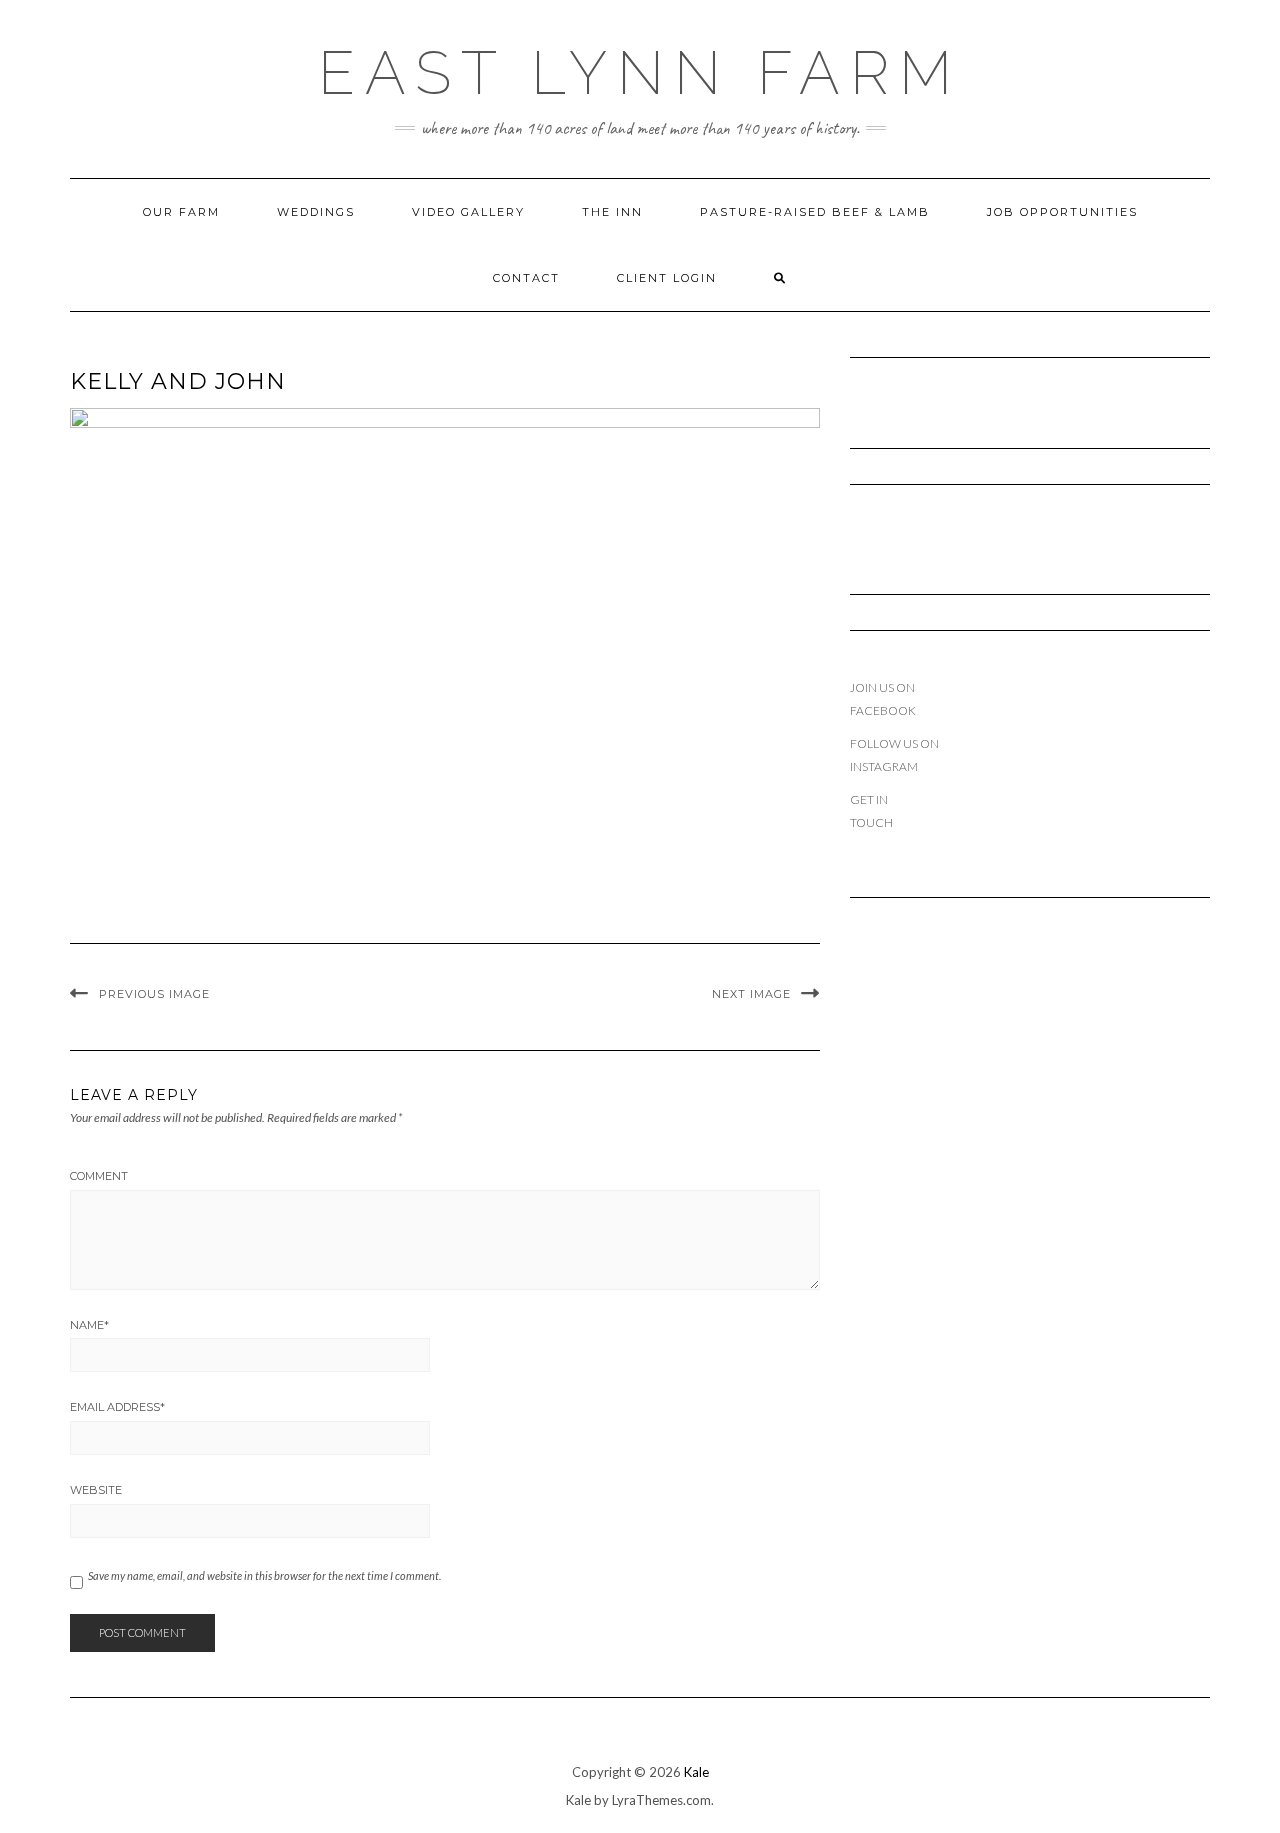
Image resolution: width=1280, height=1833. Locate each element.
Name (89, 1325)
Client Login (667, 278)
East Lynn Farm (640, 73)
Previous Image (154, 994)
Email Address (117, 1407)
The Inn (612, 212)
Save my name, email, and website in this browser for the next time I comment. (264, 1575)
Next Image (751, 994)
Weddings (316, 212)
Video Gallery (468, 212)
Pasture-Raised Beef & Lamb (815, 212)
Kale (696, 1772)
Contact (526, 278)
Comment (99, 1176)
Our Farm (181, 212)
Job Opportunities (1062, 212)
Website (96, 1490)
